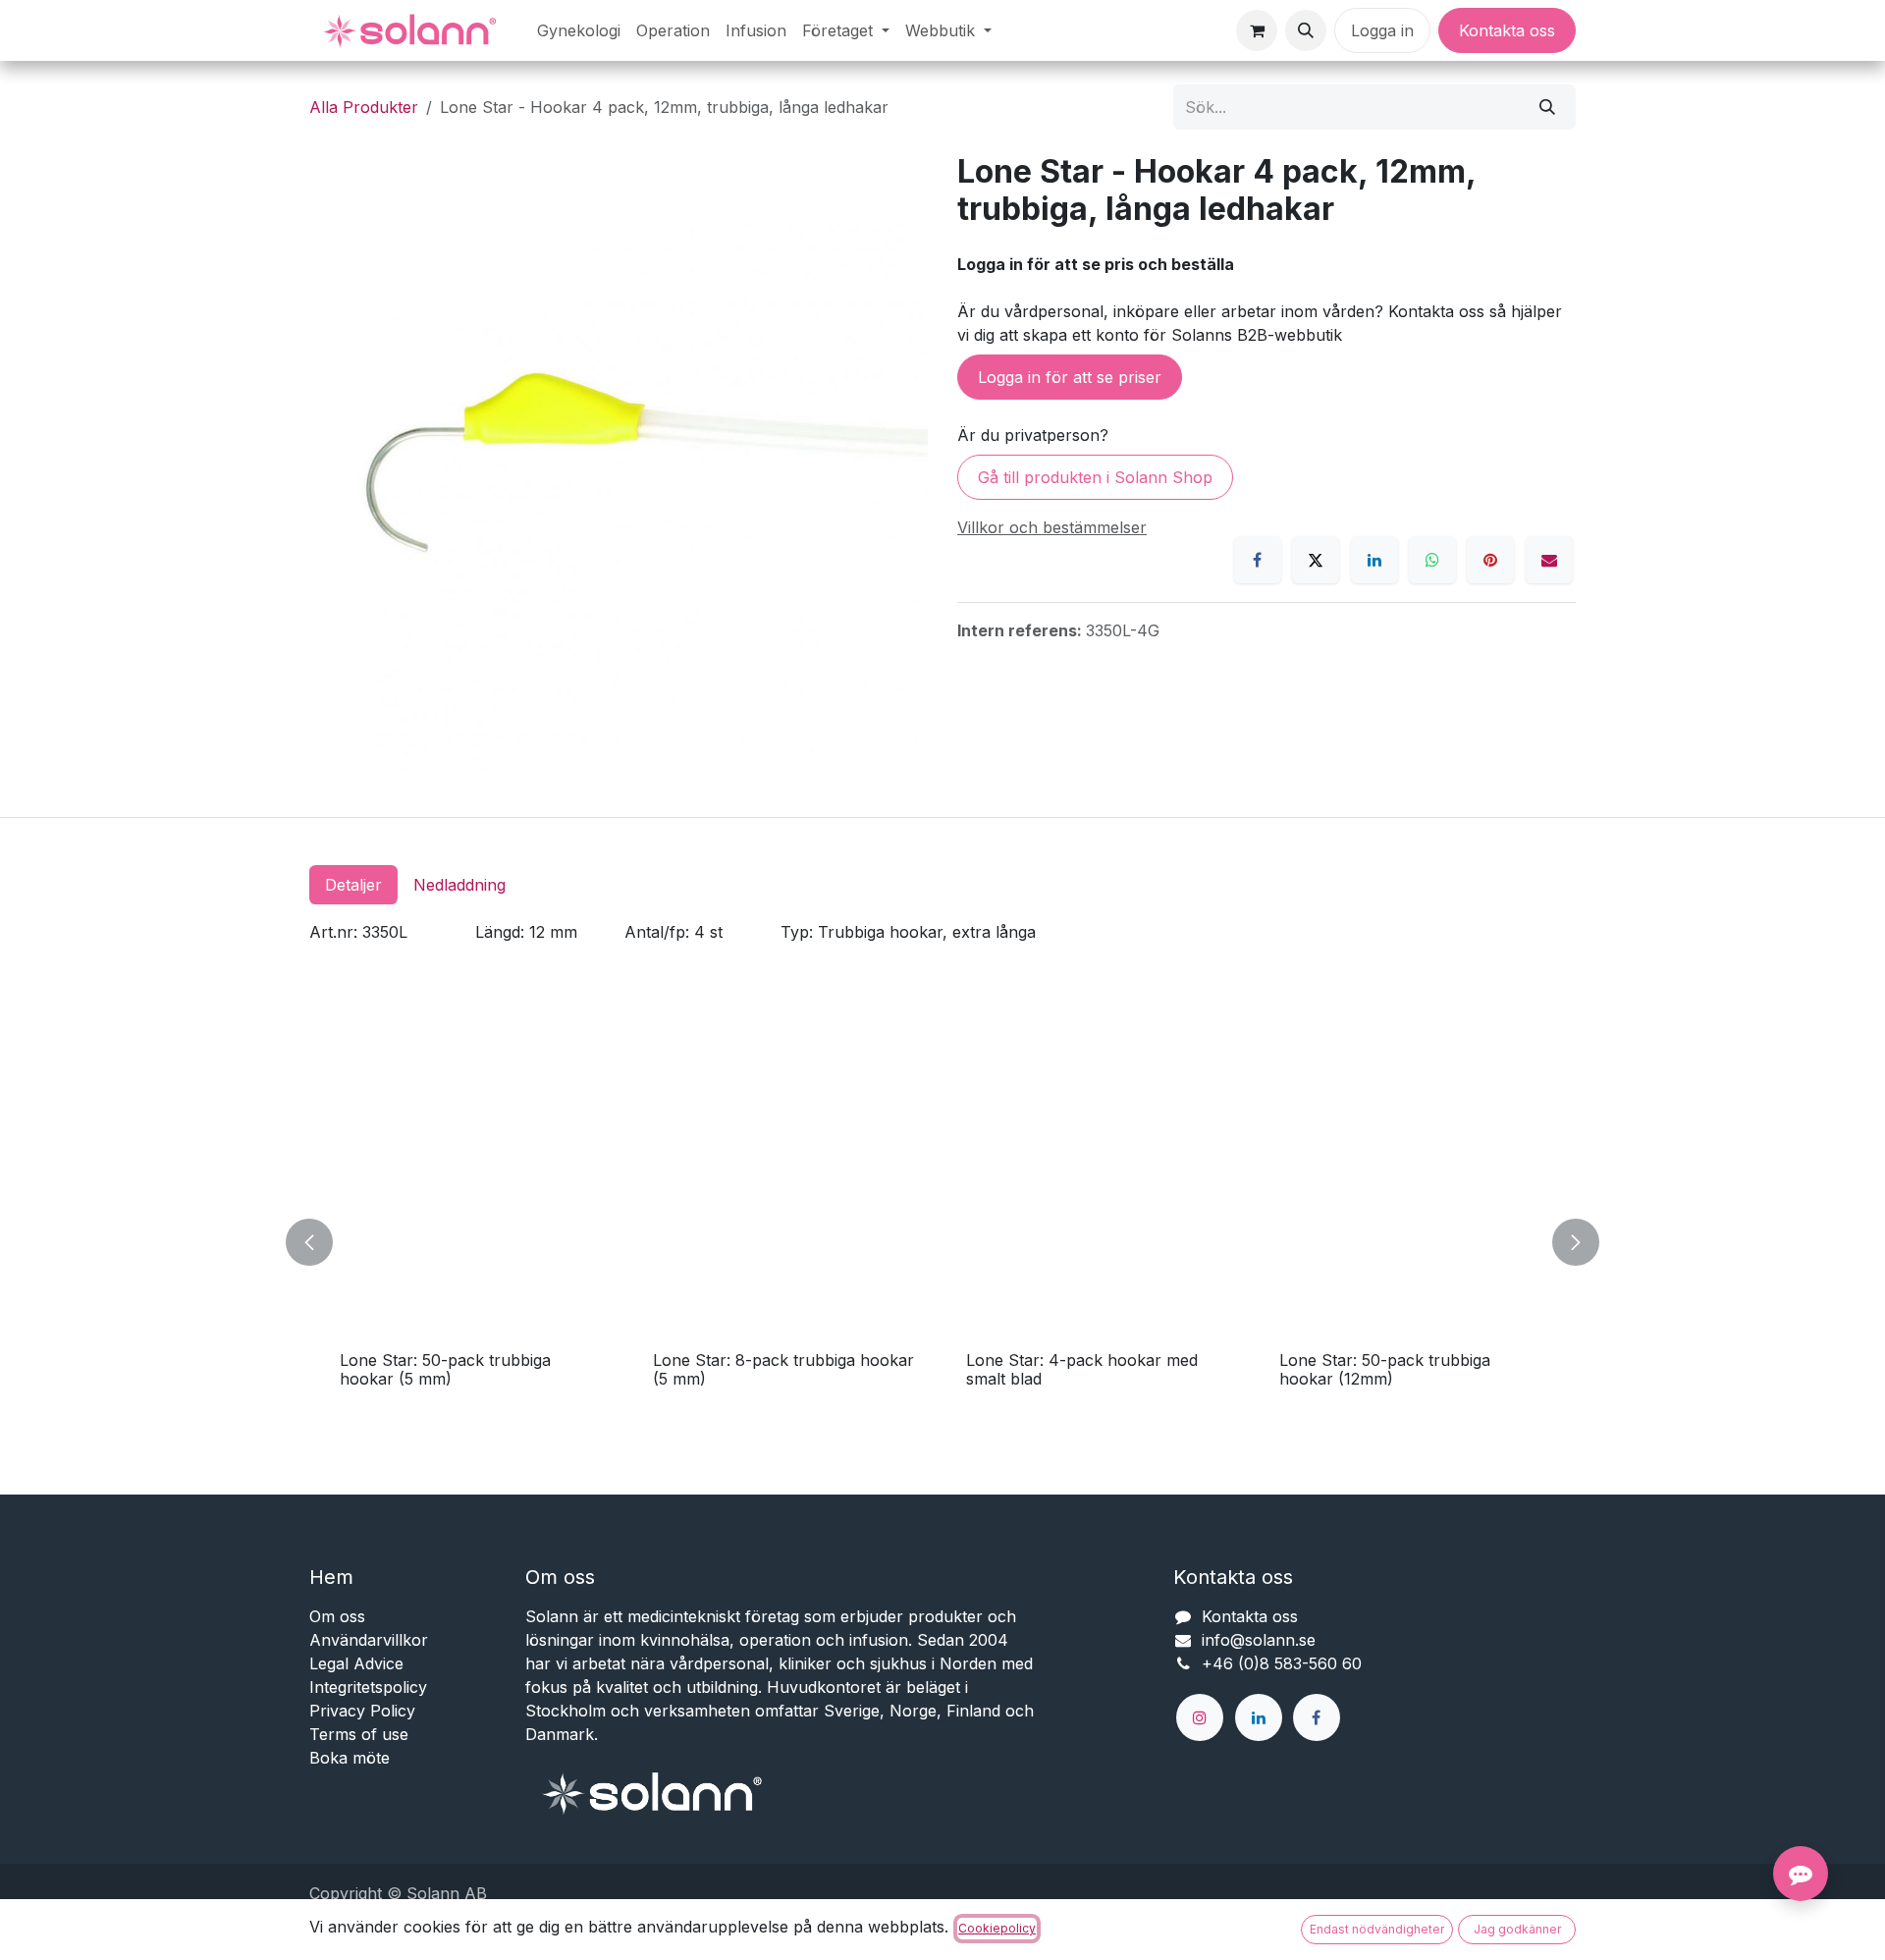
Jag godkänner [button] (1517, 1929)
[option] (942, 1243)
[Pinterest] (1490, 560)
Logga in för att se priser (1070, 377)
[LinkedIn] (1374, 560)
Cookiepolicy (997, 1928)
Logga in (1382, 30)
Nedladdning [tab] (459, 885)
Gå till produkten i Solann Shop (1095, 477)
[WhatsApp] (1432, 560)
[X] (1316, 560)
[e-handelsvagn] (1257, 30)
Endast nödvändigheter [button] (1377, 1929)
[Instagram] (1200, 1717)
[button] (1306, 30)
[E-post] (1549, 560)
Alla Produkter (364, 107)
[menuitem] (579, 30)
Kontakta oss (1507, 30)
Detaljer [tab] (353, 885)
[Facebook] (1258, 560)
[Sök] (1547, 107)
